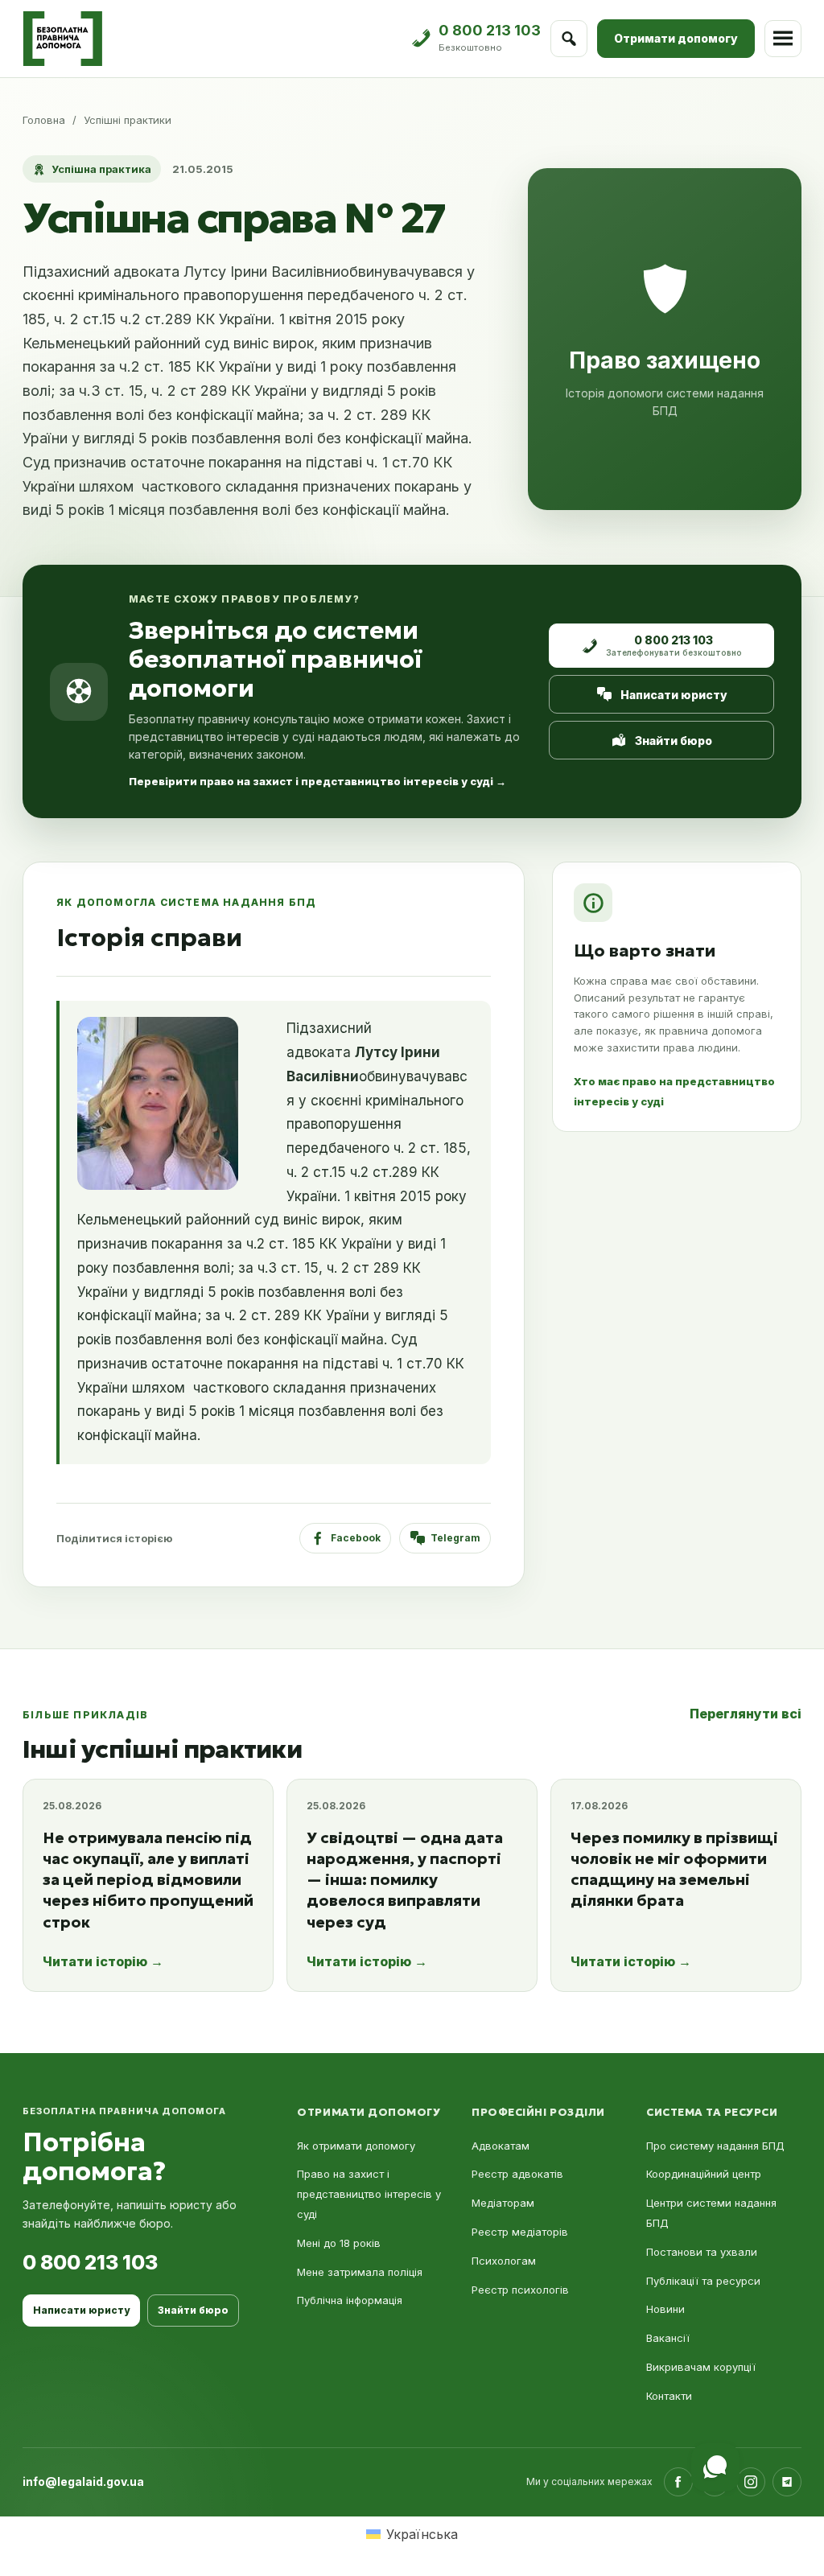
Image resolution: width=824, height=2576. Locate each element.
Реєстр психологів (520, 2290)
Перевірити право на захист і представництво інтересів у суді (317, 781)
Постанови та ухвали (702, 2252)
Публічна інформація (350, 2300)
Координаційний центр (704, 2174)
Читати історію (103, 1961)
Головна (44, 120)
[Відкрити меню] (783, 39)
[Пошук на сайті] (569, 39)
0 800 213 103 (90, 2262)
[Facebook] (678, 2482)
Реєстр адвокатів (517, 2174)
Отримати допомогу (676, 38)
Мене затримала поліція (360, 2272)
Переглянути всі (746, 1714)
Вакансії (668, 2338)
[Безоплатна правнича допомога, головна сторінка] (62, 39)
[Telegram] (787, 2482)
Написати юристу (674, 695)
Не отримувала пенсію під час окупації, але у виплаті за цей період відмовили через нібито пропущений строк (148, 1880)
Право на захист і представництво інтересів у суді (369, 2194)
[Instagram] (751, 2482)
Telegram (455, 1538)
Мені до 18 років (339, 2243)
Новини (665, 2309)
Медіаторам (503, 2203)
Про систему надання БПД (715, 2146)
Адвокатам (501, 2146)
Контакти (669, 2396)
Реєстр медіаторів (520, 2232)
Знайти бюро (674, 741)
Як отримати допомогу (356, 2146)
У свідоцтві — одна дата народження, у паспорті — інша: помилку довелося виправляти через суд (405, 1880)
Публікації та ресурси (703, 2281)
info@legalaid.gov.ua (83, 2481)
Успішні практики (128, 120)
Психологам (504, 2261)
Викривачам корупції (701, 2367)
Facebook (356, 1538)
